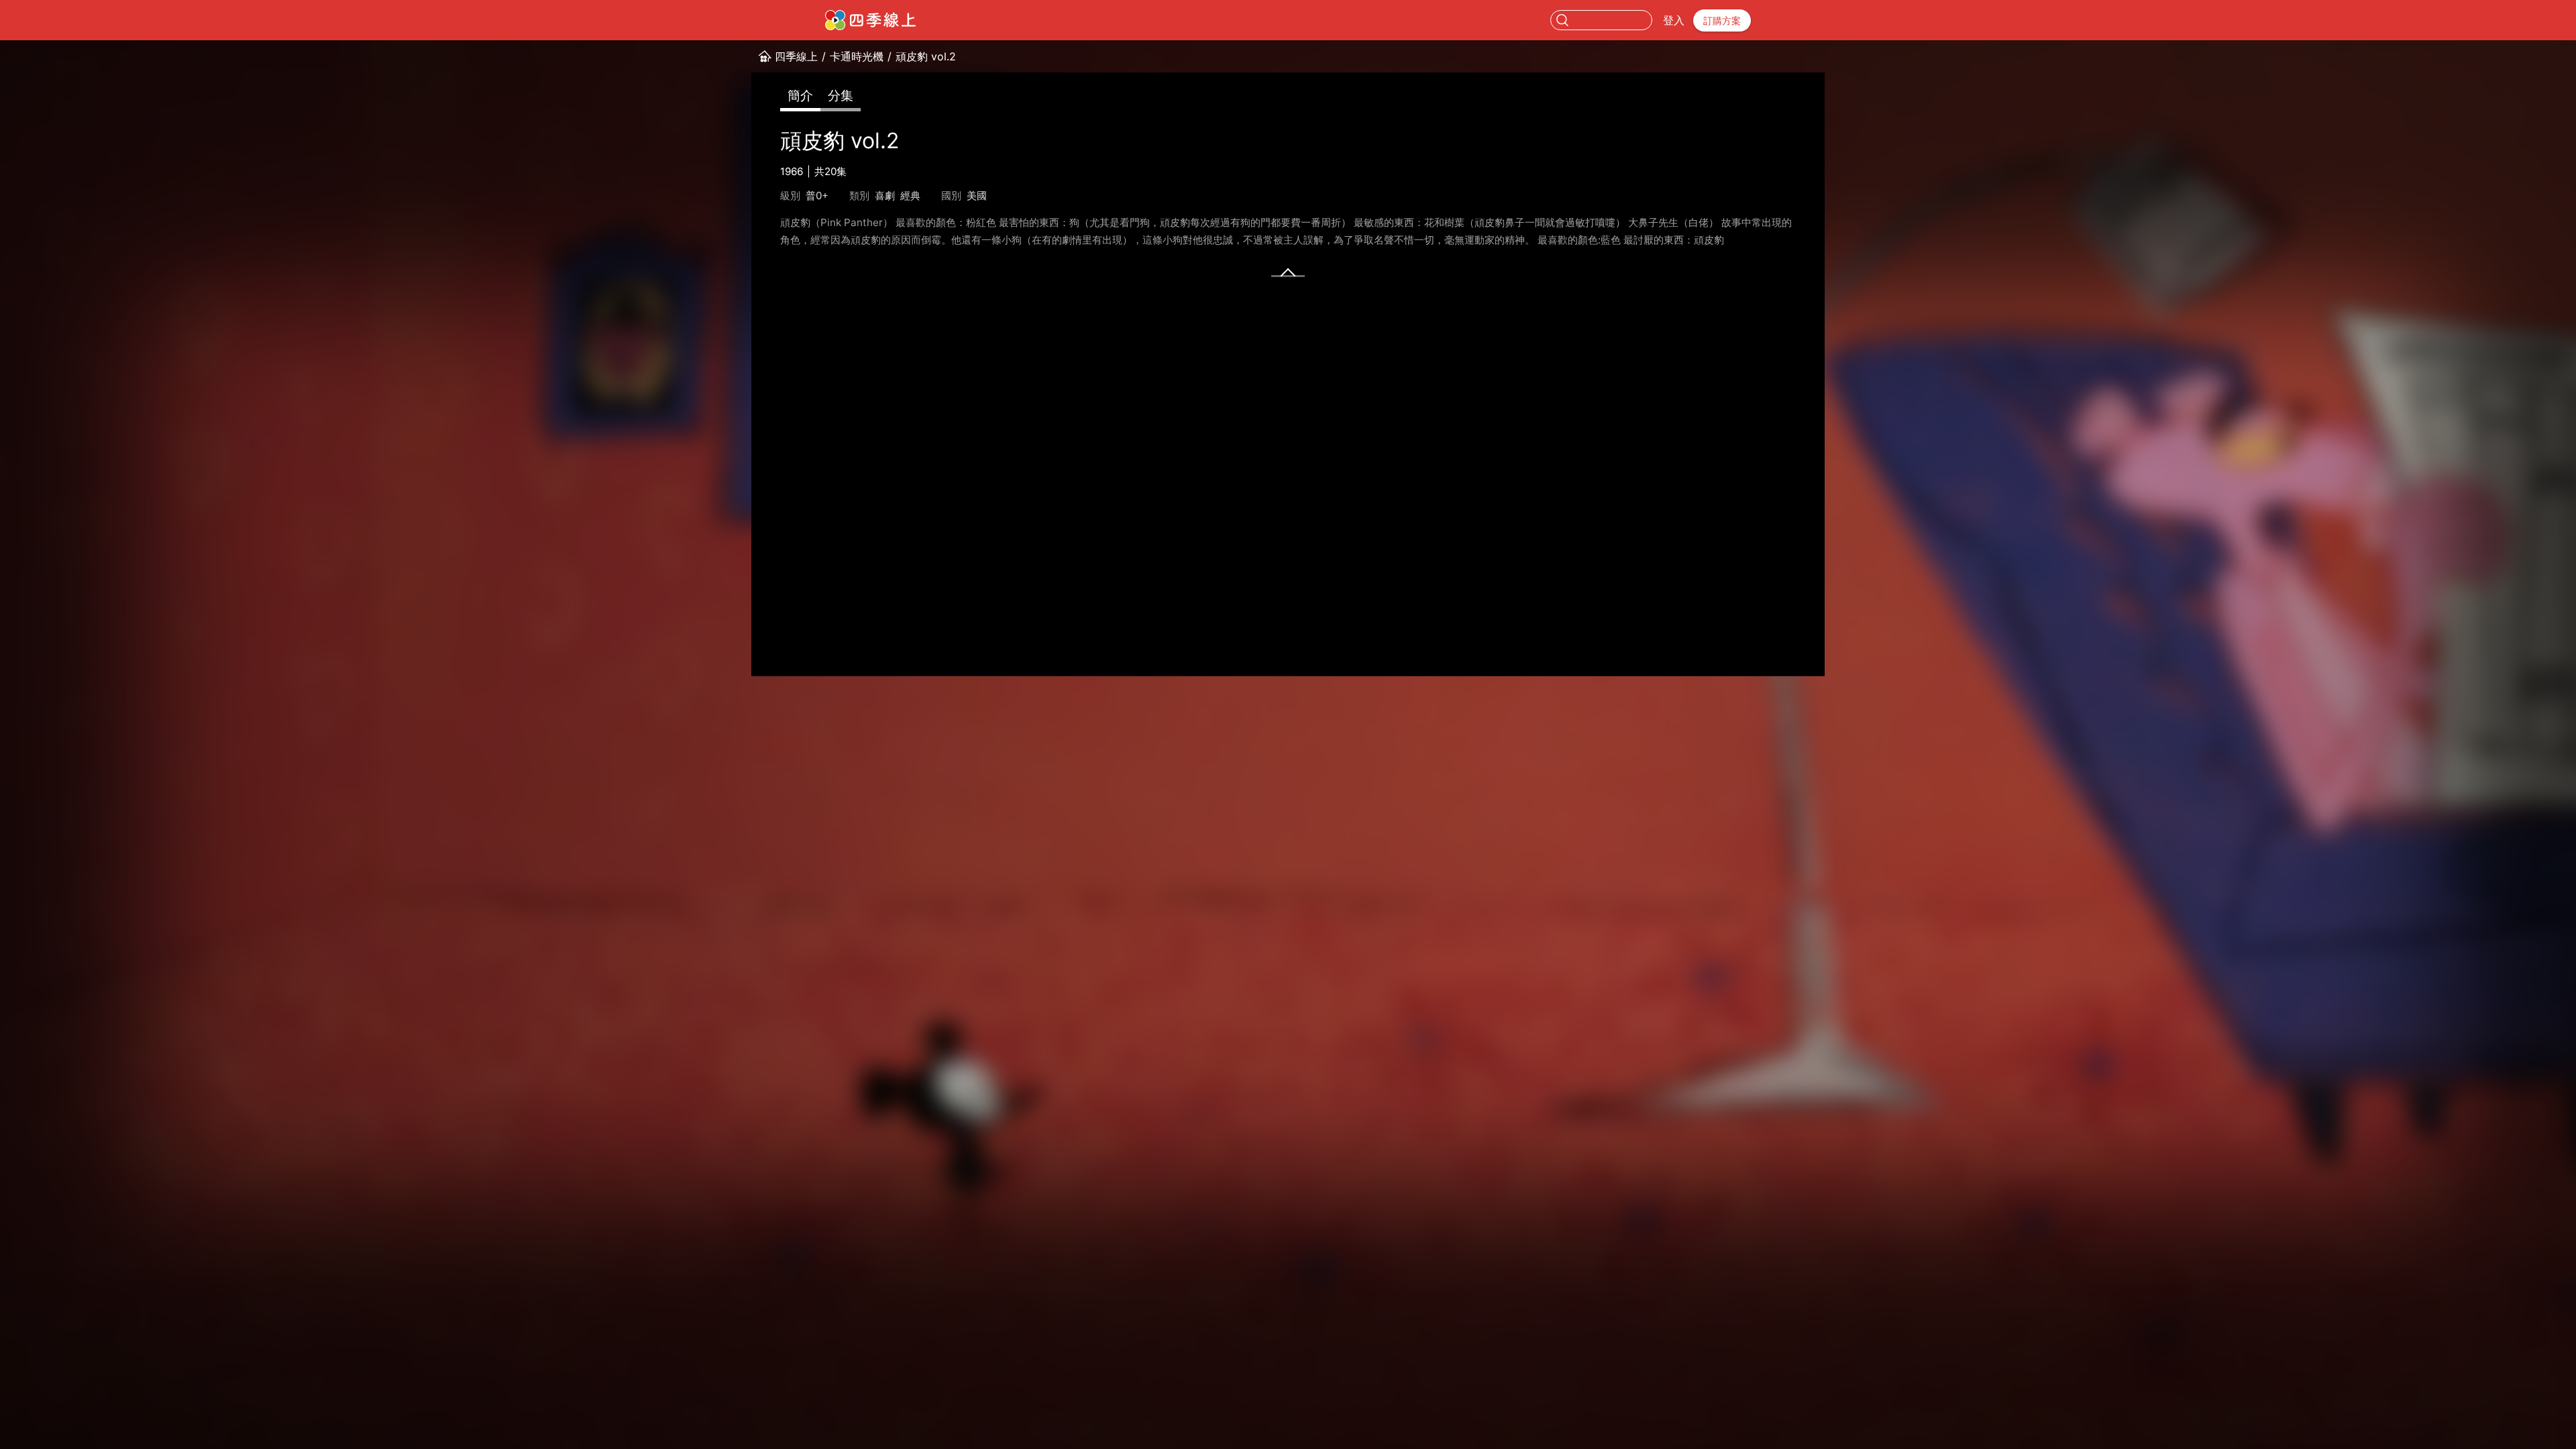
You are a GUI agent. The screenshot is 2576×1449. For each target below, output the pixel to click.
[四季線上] (870, 20)
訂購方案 (1722, 20)
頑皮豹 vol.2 (926, 56)
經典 (910, 196)
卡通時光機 (857, 56)
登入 (1674, 20)
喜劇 (885, 196)
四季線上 (796, 56)
